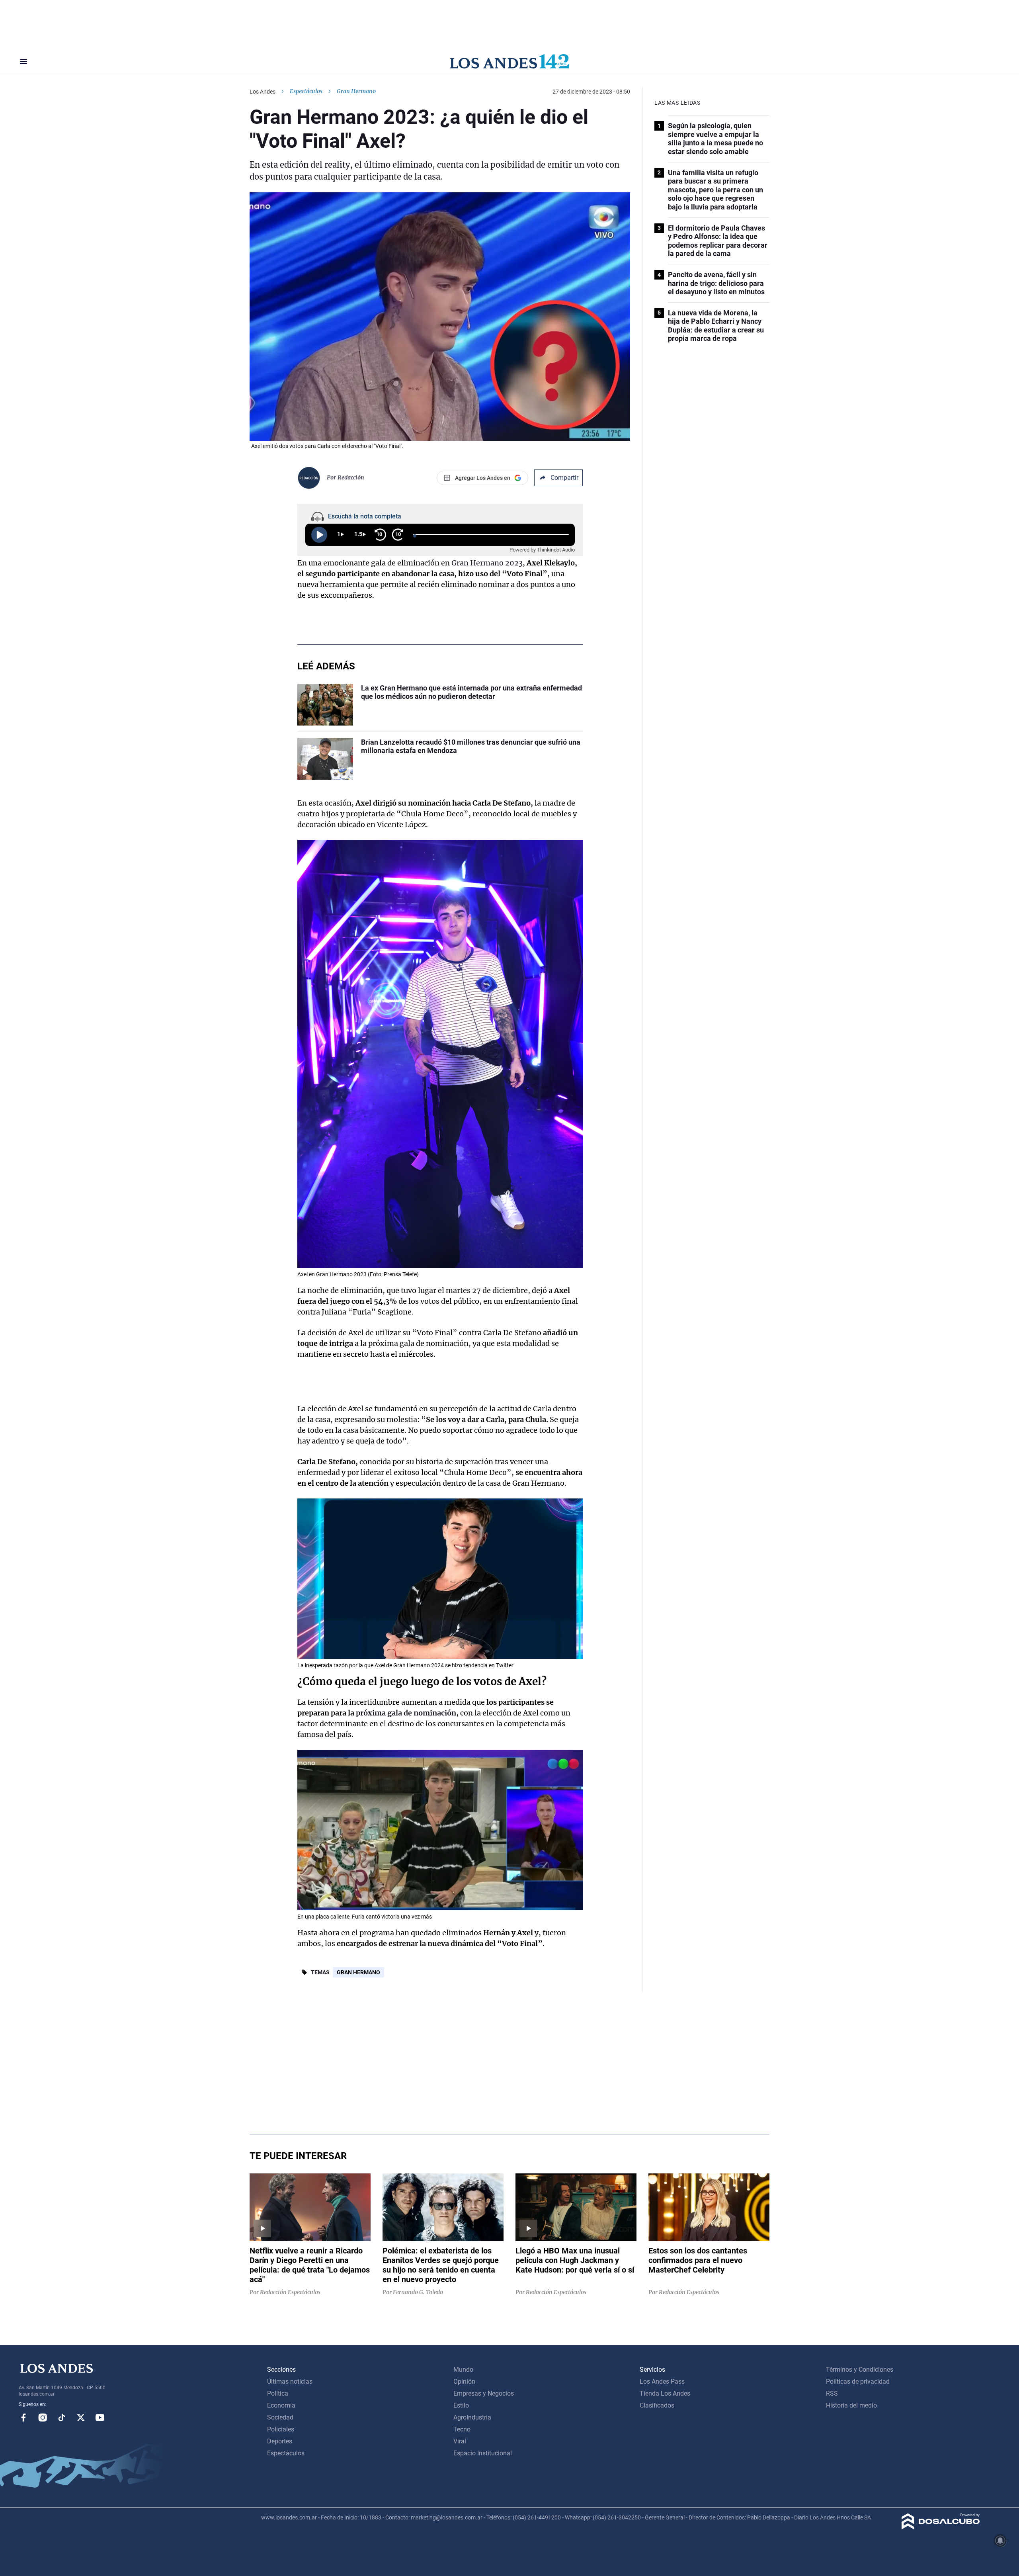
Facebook (23, 2418)
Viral (460, 2441)
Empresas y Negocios (484, 2393)
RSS (832, 2393)
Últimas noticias (290, 2381)
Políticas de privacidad (858, 2381)
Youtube (100, 2418)
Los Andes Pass (662, 2381)
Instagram (43, 2418)
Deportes (280, 2441)
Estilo (461, 2405)
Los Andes (263, 92)
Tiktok (62, 2418)
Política (278, 2393)
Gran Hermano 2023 (486, 563)
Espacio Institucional (483, 2453)
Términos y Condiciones (860, 2370)
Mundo (463, 2370)
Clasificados (657, 2405)
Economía (281, 2405)
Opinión (464, 2381)
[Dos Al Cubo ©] (941, 2527)
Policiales (281, 2429)
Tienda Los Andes (665, 2393)
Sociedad (280, 2417)
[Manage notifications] (1000, 2541)
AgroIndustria (472, 2417)
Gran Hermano (358, 1972)
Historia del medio (851, 2405)
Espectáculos (306, 91)
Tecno (462, 2429)
